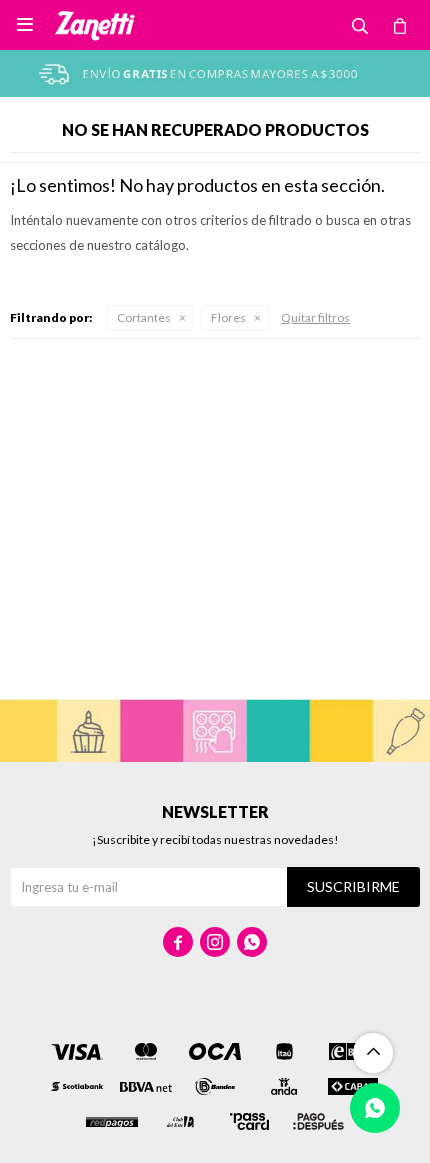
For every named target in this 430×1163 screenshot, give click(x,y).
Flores (228, 317)
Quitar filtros (315, 317)
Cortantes (144, 317)
